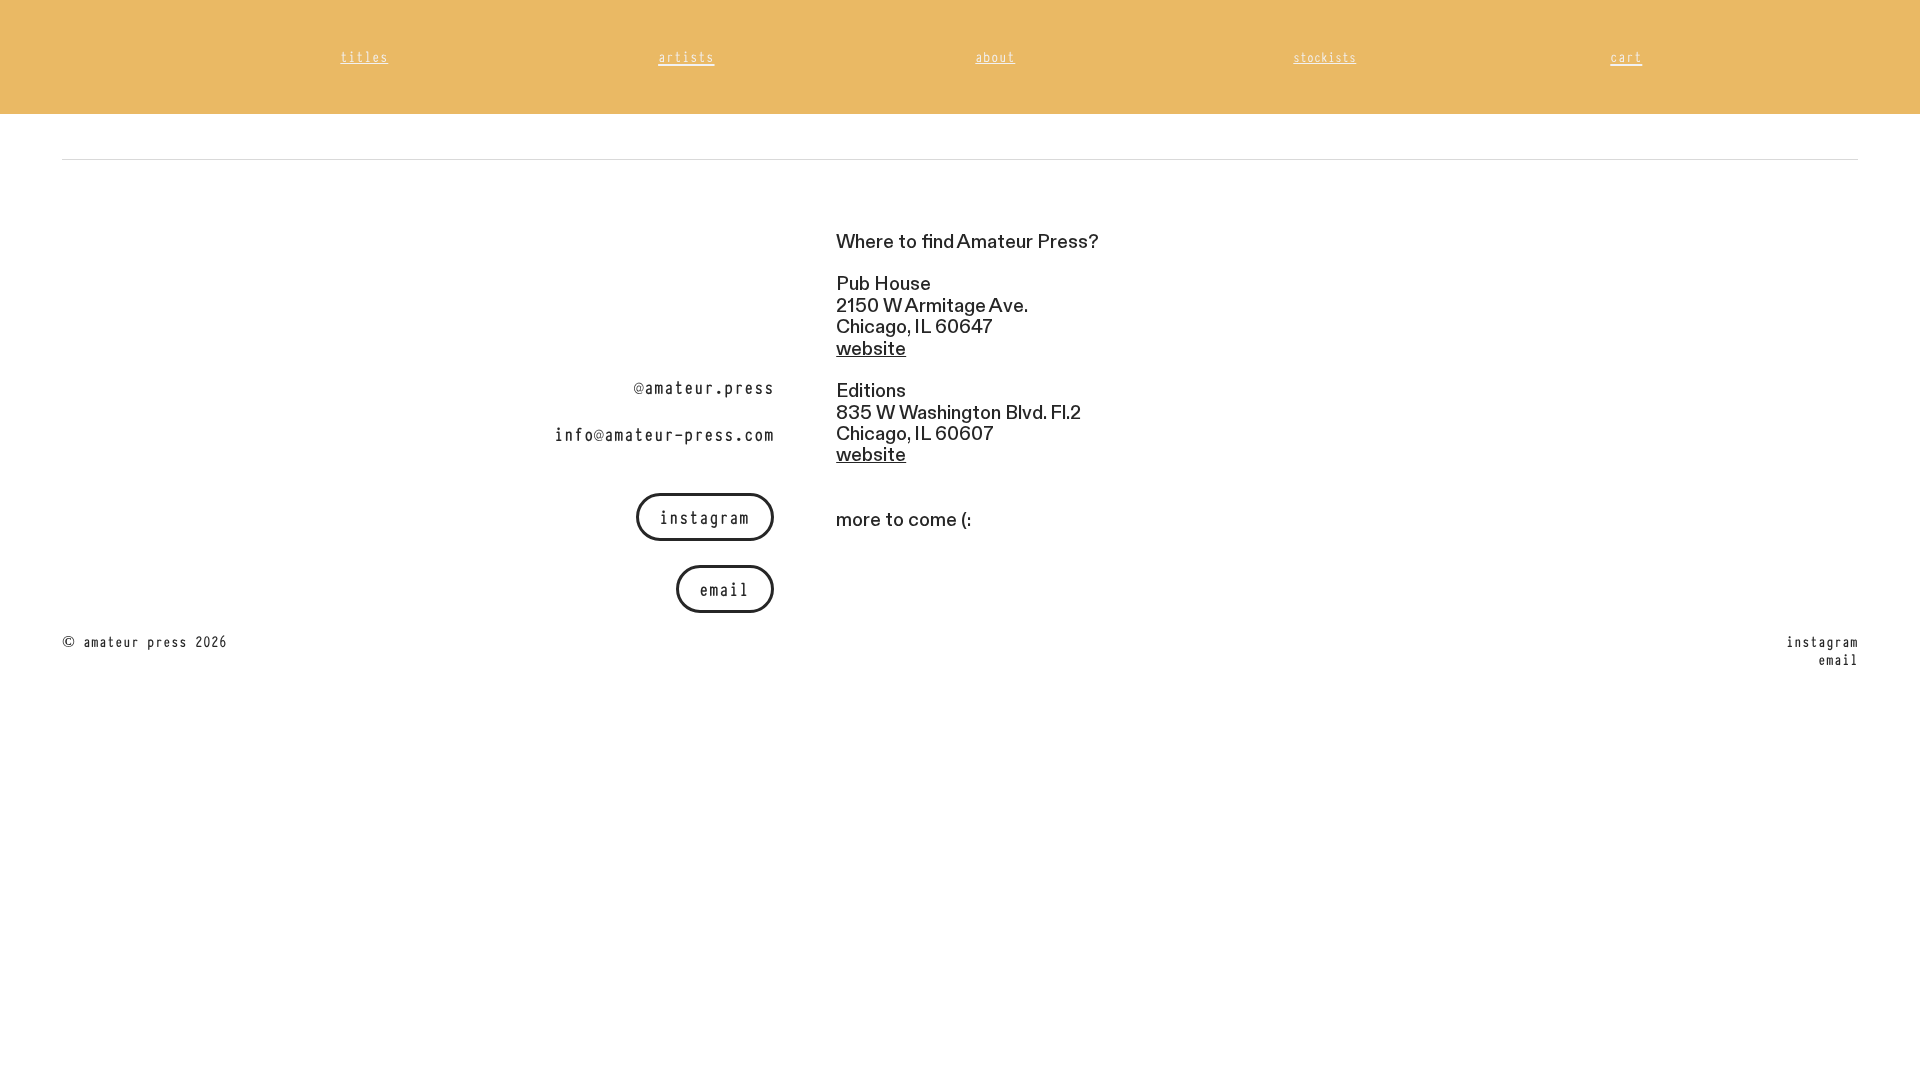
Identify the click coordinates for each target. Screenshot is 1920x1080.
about (995, 56)
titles (364, 56)
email (724, 588)
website (871, 349)
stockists (1324, 56)
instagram (704, 516)
